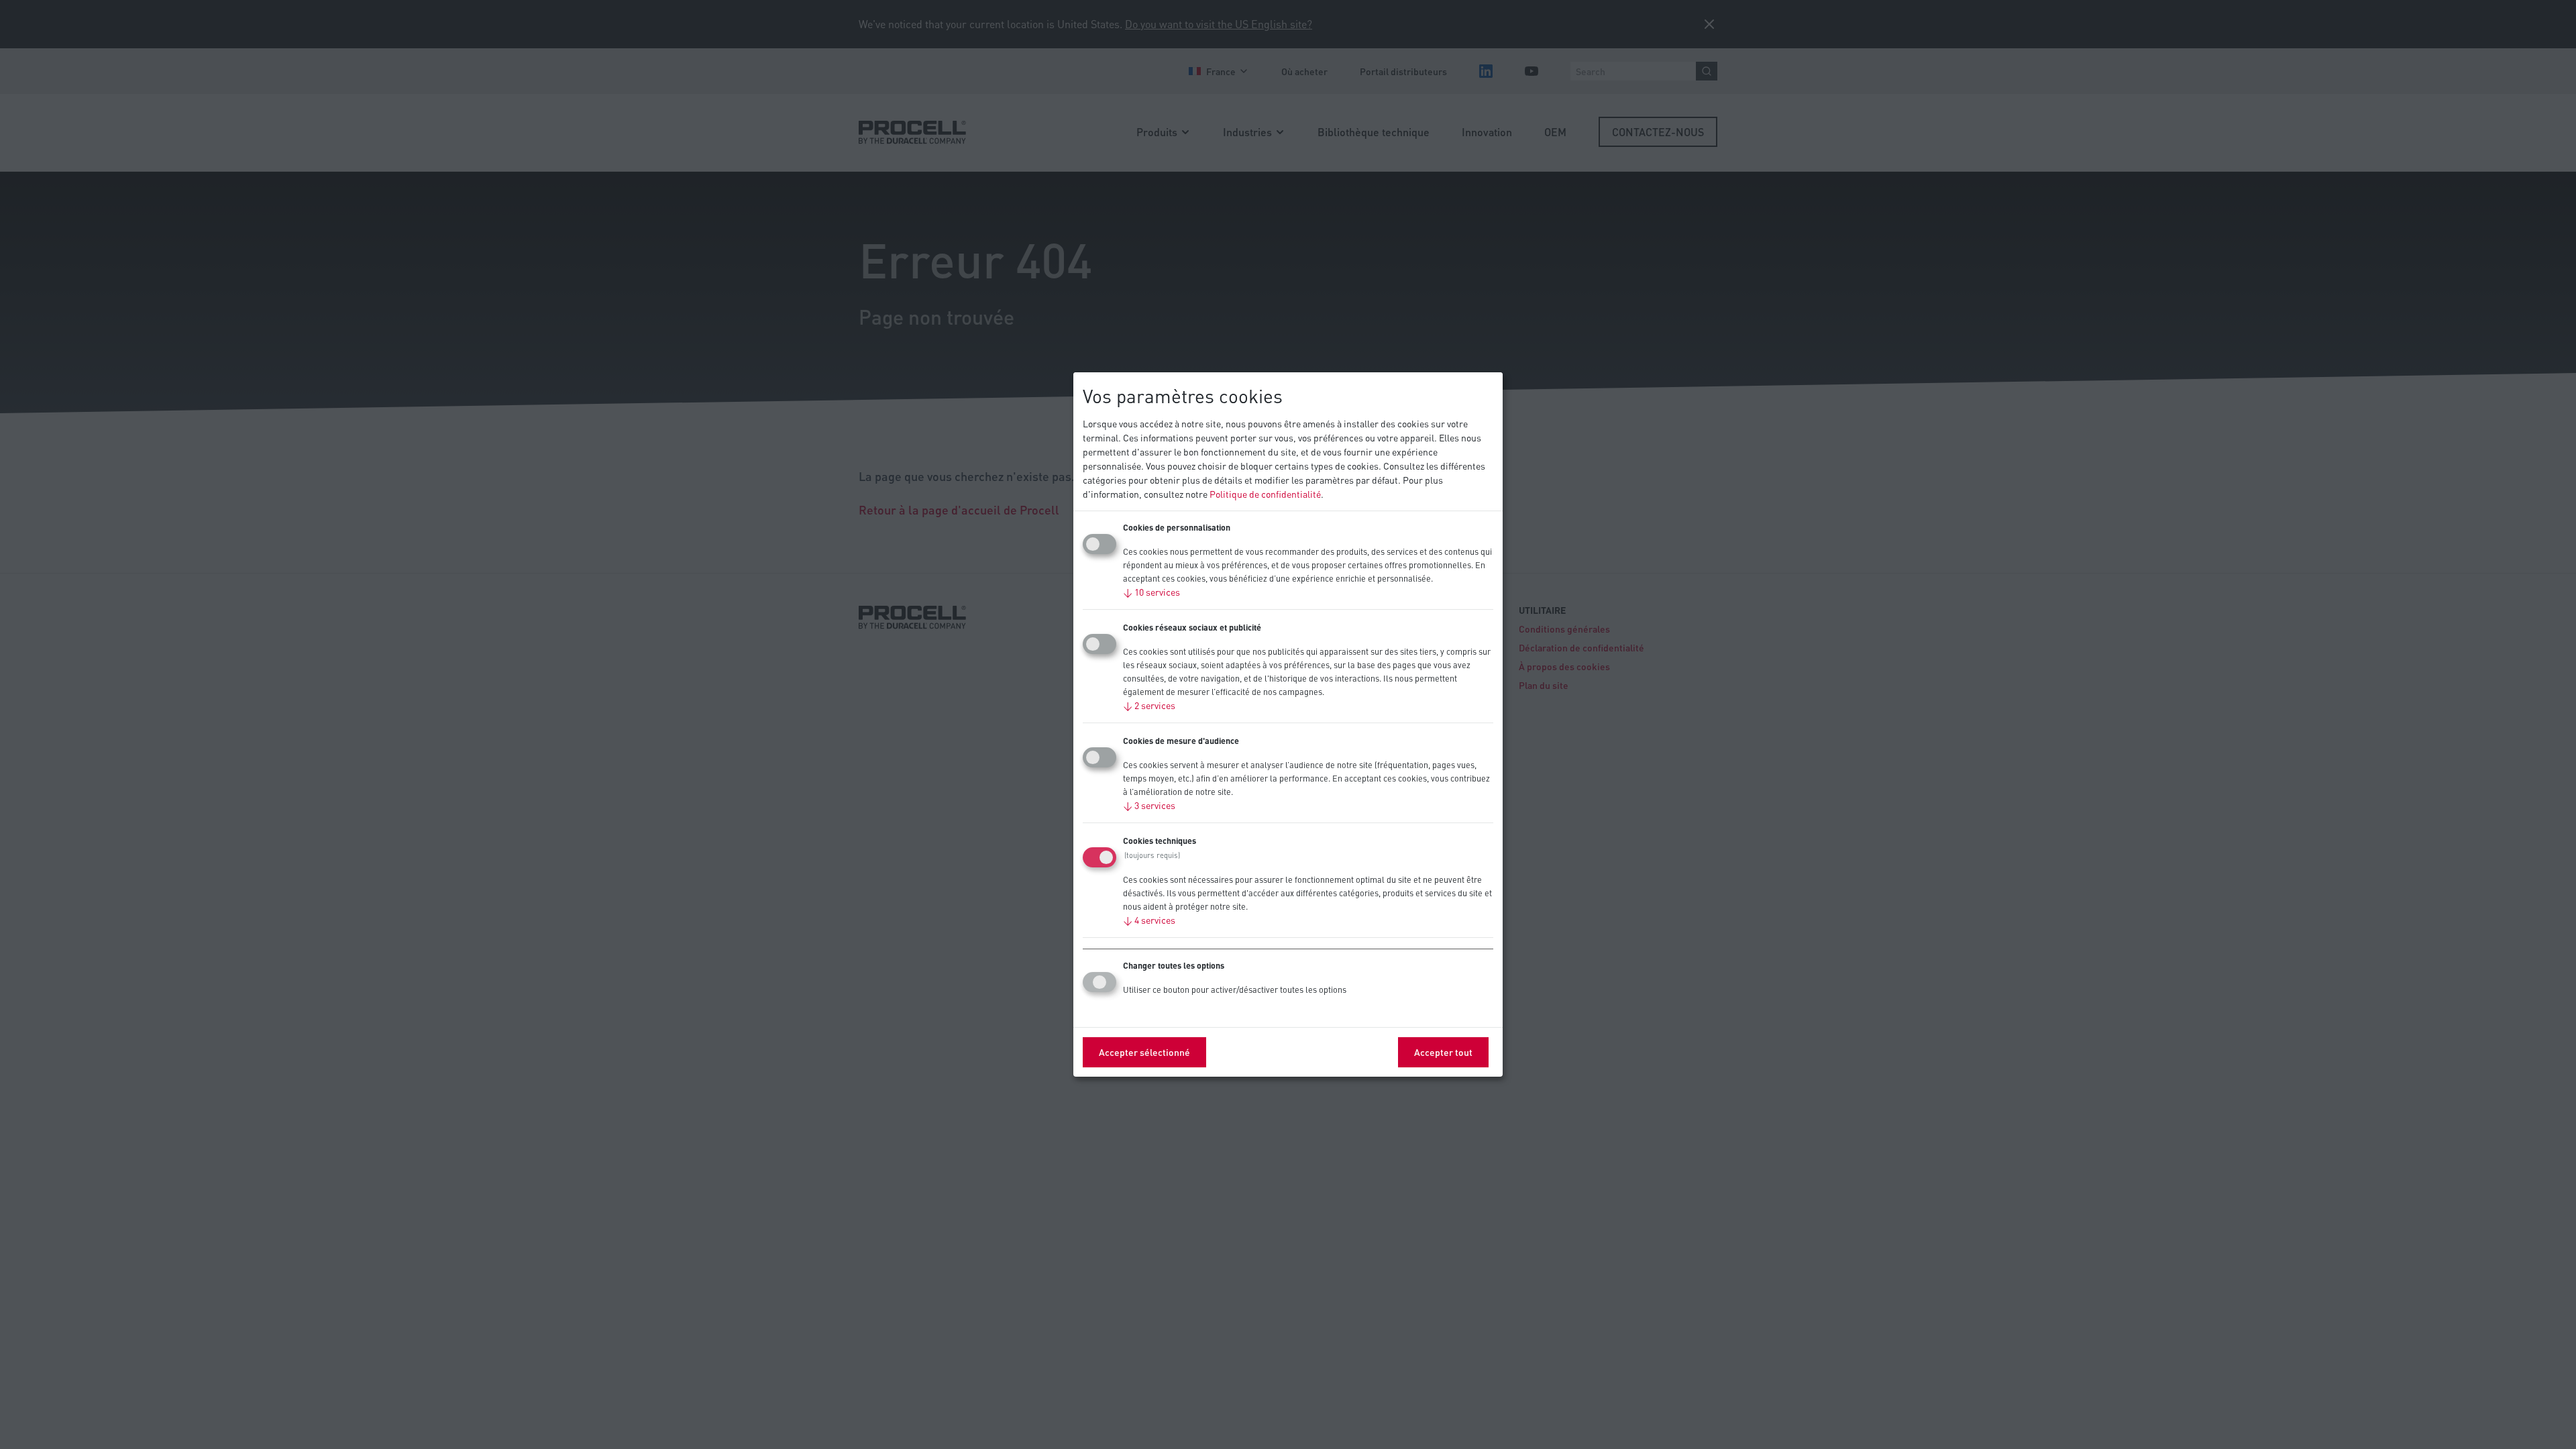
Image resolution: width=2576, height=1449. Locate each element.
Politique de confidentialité (1265, 494)
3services (1149, 805)
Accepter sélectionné (1144, 1052)
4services (1149, 920)
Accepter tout (1443, 1052)
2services (1149, 705)
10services (1151, 592)
